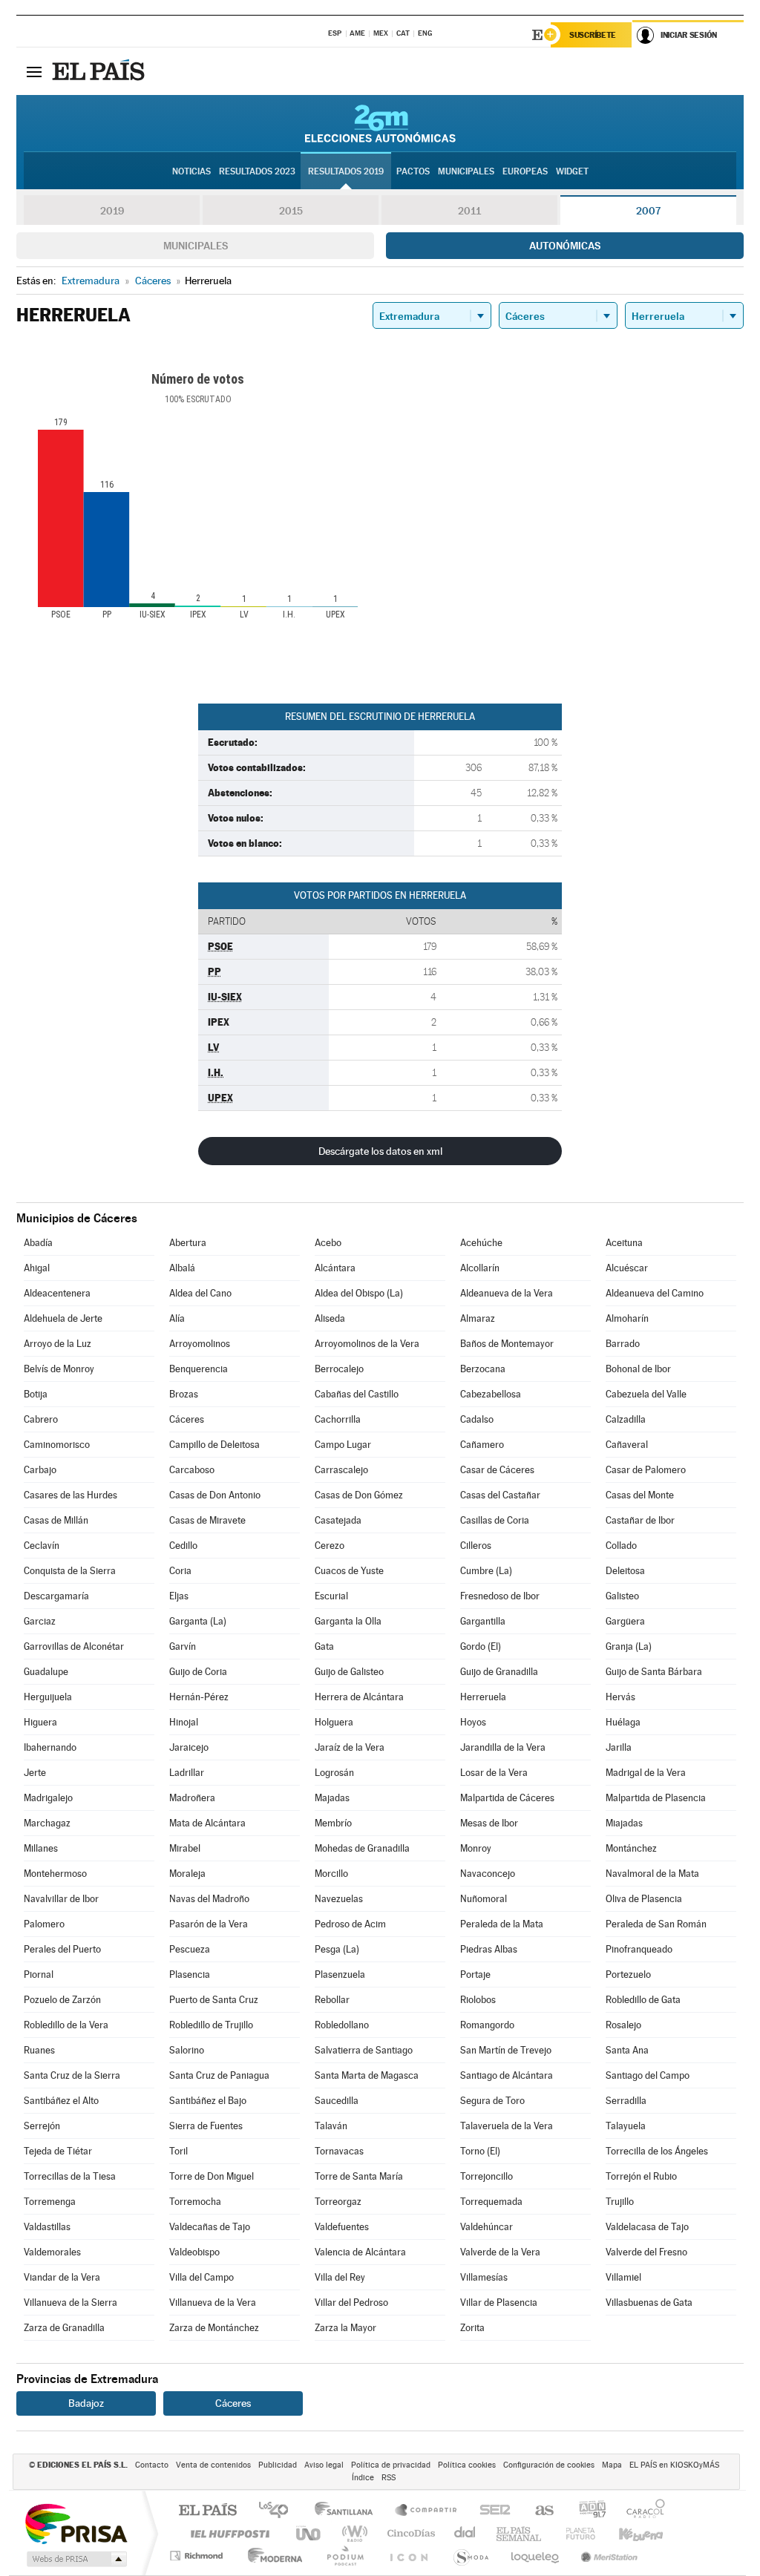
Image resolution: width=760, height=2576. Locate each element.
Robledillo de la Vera (66, 2025)
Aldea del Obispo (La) (359, 1293)
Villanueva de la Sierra (71, 2303)
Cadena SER (491, 2511)
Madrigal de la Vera (646, 1773)
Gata (324, 1646)
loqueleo (536, 2556)
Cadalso (477, 1419)
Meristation (607, 2556)
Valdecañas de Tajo (210, 2227)
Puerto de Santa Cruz (214, 2000)
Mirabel (185, 1848)
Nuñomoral (484, 1899)
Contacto (152, 2465)
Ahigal (37, 1268)
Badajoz (86, 2403)
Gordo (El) (481, 1646)
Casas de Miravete (207, 1520)
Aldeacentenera (57, 1293)
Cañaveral (627, 1445)
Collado (621, 1546)
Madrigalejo (48, 1798)
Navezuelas (339, 1899)
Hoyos (473, 1722)
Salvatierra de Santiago (364, 2050)
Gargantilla (483, 1621)
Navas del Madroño (209, 1899)
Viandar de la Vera (62, 2277)
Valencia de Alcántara (360, 2252)
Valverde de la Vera (500, 2252)
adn (587, 2511)
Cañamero (482, 1445)
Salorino (187, 2050)
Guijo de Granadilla (499, 1672)
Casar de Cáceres (497, 1470)
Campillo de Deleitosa (214, 1445)
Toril (178, 2151)
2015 (291, 211)
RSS (389, 2478)
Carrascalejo (341, 1470)
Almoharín (627, 1318)
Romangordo (487, 2025)
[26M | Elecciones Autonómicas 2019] (380, 123)
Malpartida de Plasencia (656, 1798)
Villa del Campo (202, 2277)
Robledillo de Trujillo (211, 2025)
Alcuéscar (627, 1268)
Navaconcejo (488, 1874)
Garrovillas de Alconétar (74, 1646)
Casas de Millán (56, 1520)
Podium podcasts (344, 2556)
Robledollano (342, 2025)
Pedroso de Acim (350, 1924)
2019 (112, 211)
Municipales (196, 246)
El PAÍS (207, 2511)
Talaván (331, 2126)
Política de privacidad (391, 2465)
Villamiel (623, 2277)
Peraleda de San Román (656, 1924)
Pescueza (190, 1949)
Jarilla (619, 1747)
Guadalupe (46, 1672)
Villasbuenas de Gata (649, 2303)
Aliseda (330, 1318)
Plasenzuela (340, 1974)
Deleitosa (625, 1571)
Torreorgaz (338, 2202)
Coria (180, 1571)
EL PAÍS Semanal (520, 2533)
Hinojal (184, 1722)
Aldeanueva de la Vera (507, 1293)
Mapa (612, 2465)
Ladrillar (187, 1773)
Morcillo (331, 1874)
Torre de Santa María (359, 2176)
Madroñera (192, 1798)
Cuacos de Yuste (349, 1571)
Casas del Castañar (500, 1495)
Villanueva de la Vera (213, 2303)
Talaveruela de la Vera (507, 2126)
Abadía (38, 1243)
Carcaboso (192, 1470)
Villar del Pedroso (351, 2303)
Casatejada (338, 1520)
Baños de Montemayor (507, 1344)
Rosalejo (623, 2025)
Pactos (413, 171)
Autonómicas (565, 246)
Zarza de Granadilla (64, 2328)
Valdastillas (47, 2227)
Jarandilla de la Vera (503, 1747)
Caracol (641, 2511)
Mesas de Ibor (489, 1823)
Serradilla (626, 2101)
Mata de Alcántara (207, 1823)
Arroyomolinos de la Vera (367, 1344)
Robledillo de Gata (643, 2000)
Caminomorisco (57, 1445)
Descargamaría (56, 1596)
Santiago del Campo (648, 2075)
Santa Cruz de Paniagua (219, 2075)
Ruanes (39, 2050)
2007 (648, 211)
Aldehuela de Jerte (63, 1318)
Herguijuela (48, 1697)
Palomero (44, 1924)
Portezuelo (628, 1974)
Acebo (328, 1243)
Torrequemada (491, 2202)
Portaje (475, 1974)
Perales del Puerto (62, 1949)
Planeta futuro (574, 2533)
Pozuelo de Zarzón (62, 2000)
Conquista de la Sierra (70, 1571)
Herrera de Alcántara (359, 1697)
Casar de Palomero (646, 1470)
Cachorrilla (338, 1419)
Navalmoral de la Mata (652, 1874)
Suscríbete (593, 35)
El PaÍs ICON (408, 2556)
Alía (177, 1318)
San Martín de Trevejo (506, 2050)
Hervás (620, 1697)
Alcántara (335, 1268)
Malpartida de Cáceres (507, 1798)
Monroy (476, 1848)
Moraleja (187, 1874)
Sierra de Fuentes (206, 2126)
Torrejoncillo (487, 2176)
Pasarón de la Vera (209, 1924)
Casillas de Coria (495, 1520)
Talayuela (626, 2126)
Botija (36, 1394)
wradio (352, 2533)
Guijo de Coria (198, 1672)
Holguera (334, 1722)
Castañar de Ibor (640, 1520)
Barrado (623, 1344)
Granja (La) (629, 1646)
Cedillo (183, 1546)
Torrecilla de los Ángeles (657, 2151)
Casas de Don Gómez (359, 1495)
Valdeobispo (194, 2252)
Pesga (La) (337, 1949)
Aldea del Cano (200, 1293)
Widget (572, 171)
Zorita (472, 2328)
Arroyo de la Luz (58, 1344)
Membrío (333, 1823)
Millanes (41, 1848)
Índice (363, 2478)
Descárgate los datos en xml (380, 1151)
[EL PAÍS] (100, 71)
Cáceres (187, 1419)
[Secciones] (34, 71)
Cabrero (41, 1419)
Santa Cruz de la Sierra (72, 2075)
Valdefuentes (342, 2227)
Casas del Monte (640, 1495)
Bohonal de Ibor (638, 1369)
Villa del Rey (340, 2277)
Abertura (188, 1243)
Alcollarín (480, 1268)
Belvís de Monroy (59, 1369)
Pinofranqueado (639, 1949)
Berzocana (483, 1369)
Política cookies (467, 2465)
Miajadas (624, 1823)
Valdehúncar (487, 2227)
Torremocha (195, 2202)
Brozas (184, 1394)
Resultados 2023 (257, 171)
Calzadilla (626, 1419)
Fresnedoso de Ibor (500, 1596)
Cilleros (476, 1546)
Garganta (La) (198, 1621)
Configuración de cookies (549, 2465)
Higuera (40, 1722)
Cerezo (330, 1546)
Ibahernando (50, 1747)
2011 (469, 211)
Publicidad (278, 2465)
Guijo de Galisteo (349, 1672)
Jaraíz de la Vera (350, 1747)
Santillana (348, 2511)
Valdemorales (52, 2252)
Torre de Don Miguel (212, 2176)
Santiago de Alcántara (507, 2075)
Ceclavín (42, 1546)
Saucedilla (337, 2101)
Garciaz (40, 1621)
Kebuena (628, 2533)
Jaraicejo (189, 1747)
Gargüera (625, 1621)
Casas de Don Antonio (215, 1495)
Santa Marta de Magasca (367, 2075)
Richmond (198, 2556)
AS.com (538, 2511)
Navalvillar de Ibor (61, 1899)
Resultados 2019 (346, 171)
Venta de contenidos (213, 2465)
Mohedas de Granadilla (362, 1848)
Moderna (271, 2556)
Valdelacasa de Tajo (647, 2227)
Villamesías (484, 2277)
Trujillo (620, 2202)
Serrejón (42, 2126)
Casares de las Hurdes (71, 1495)
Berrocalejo (339, 1369)
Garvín (183, 1646)
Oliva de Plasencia (644, 1899)
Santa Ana (627, 2050)
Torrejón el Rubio (641, 2176)
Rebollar (332, 2000)
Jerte (35, 1773)
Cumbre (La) (486, 1571)
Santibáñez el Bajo (208, 2101)
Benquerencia (199, 1369)
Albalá (182, 1268)
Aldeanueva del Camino (655, 1293)
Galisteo (622, 1596)
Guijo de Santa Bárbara (654, 1672)
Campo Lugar (343, 1445)
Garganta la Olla (348, 1621)
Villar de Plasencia (499, 2303)
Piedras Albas (489, 1949)
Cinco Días (409, 2533)
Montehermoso (55, 1874)
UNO (309, 2533)
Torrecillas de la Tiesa (70, 2176)
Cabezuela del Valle (646, 1394)
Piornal (39, 1974)
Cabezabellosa (491, 1394)
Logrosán (334, 1773)
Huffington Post (227, 2533)
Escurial (331, 1596)
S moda (470, 2556)
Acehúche (481, 1243)
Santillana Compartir (427, 2511)
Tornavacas (339, 2151)
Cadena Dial (465, 2533)
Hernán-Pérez (199, 1697)
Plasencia (190, 1974)
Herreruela (483, 1697)
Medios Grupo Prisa (75, 2559)
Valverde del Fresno (646, 2252)
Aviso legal (324, 2465)
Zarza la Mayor (345, 2328)
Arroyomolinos (200, 1344)
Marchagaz (47, 1823)
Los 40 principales (279, 2511)
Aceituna (624, 1243)
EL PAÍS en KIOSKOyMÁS (674, 2465)
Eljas (179, 1596)
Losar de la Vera (494, 1773)
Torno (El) (480, 2151)
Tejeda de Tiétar (58, 2151)
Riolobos (478, 2000)
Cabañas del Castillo (357, 1394)
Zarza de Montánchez (214, 2328)
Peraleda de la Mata (502, 1924)
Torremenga (50, 2202)
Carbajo (40, 1470)
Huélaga (623, 1722)
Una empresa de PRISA (76, 2523)
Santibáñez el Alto (61, 2101)
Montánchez (631, 1848)
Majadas (332, 1798)
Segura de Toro (492, 2101)
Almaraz (478, 1318)
